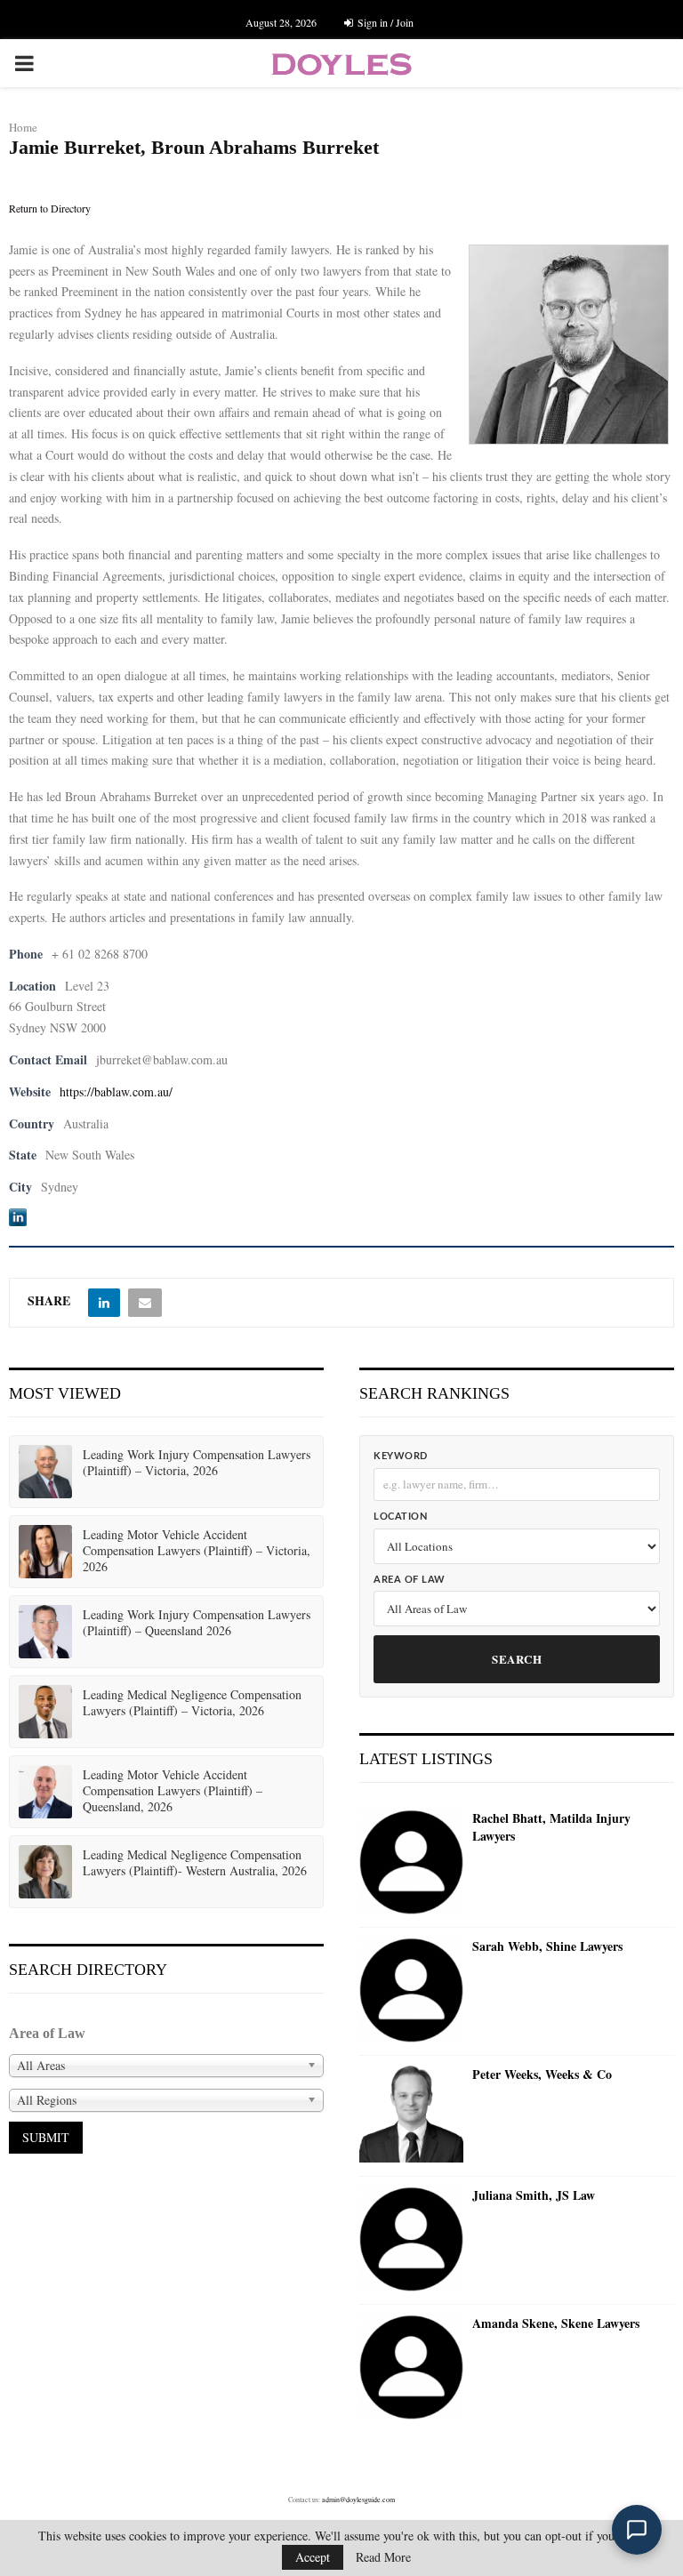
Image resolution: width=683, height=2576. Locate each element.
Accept (313, 2557)
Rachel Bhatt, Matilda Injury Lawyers (551, 1827)
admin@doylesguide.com (358, 2500)
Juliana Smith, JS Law (534, 2195)
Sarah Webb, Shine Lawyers (547, 1946)
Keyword (401, 1456)
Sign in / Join (384, 22)
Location (400, 1517)
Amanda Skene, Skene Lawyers (556, 2323)
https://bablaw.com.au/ (116, 1091)
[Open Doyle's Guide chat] (637, 2530)
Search (517, 1659)
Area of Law (410, 1580)
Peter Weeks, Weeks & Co (542, 2074)
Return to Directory (50, 208)
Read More (383, 2557)
